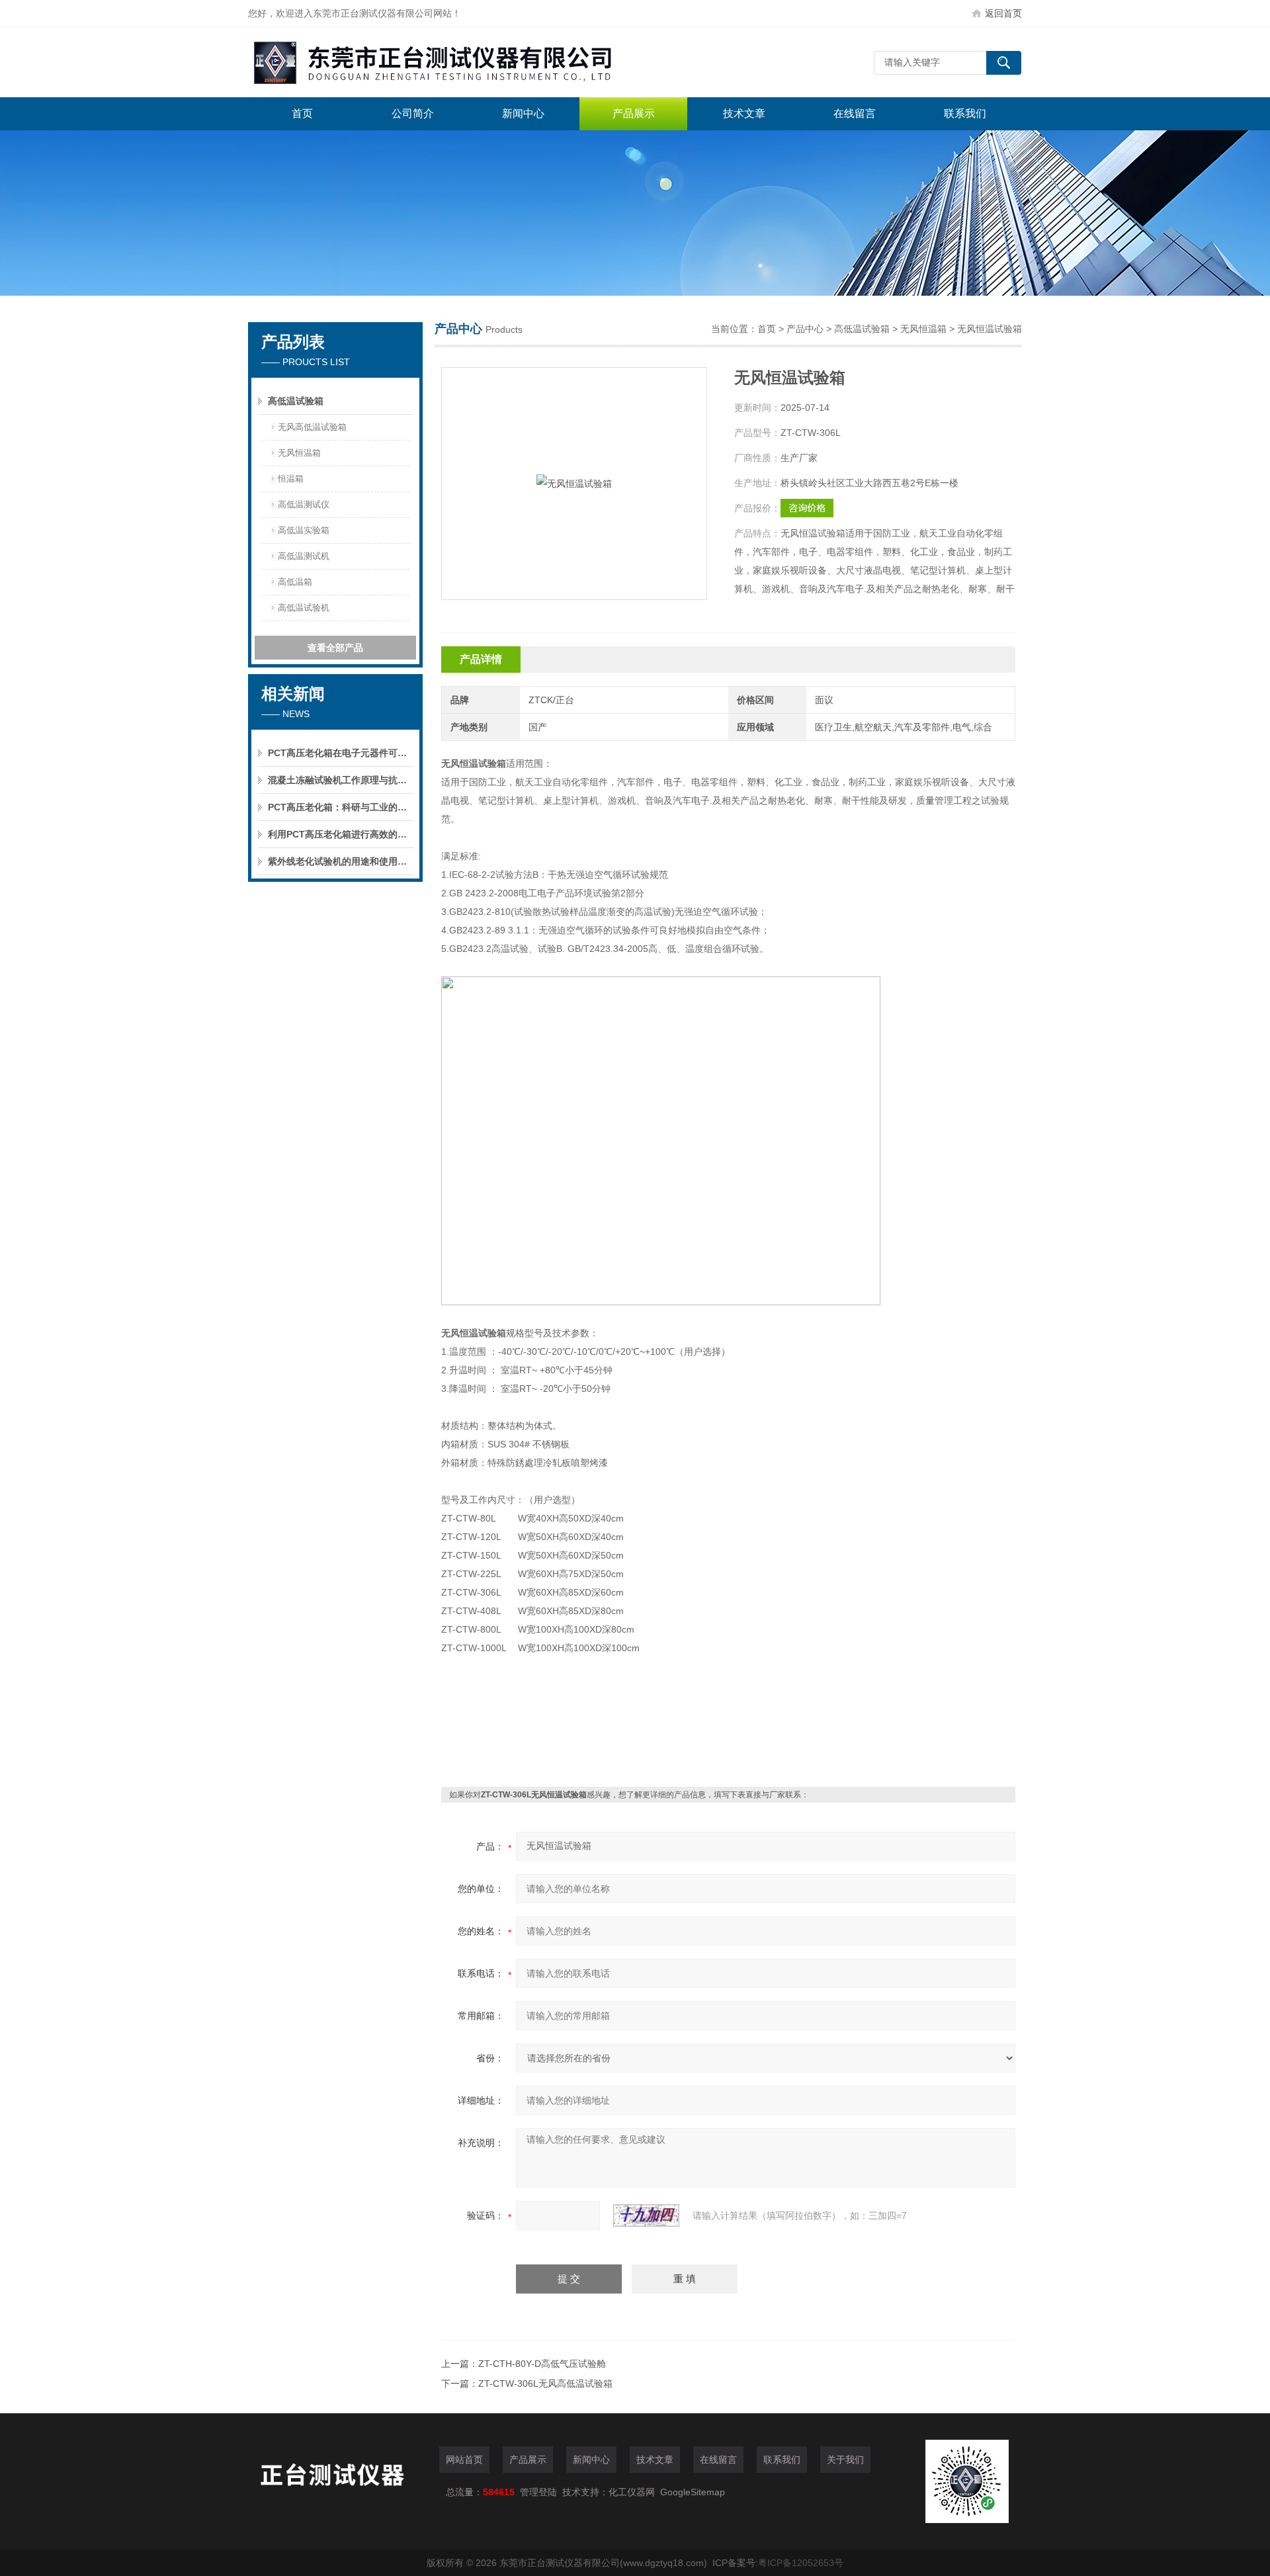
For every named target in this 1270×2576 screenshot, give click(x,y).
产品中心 (805, 329)
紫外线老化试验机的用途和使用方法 (341, 861)
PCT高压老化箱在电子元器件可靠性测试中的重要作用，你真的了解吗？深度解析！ (341, 753)
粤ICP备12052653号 (801, 2563)
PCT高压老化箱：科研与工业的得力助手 (341, 807)
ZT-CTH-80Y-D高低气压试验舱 (542, 2364)
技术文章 (744, 113)
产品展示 (634, 113)
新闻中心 (523, 113)
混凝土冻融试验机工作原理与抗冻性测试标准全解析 (341, 780)
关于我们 (845, 2460)
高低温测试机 (304, 556)
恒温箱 (291, 479)
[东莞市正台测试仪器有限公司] (446, 63)
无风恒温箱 (299, 453)
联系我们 (965, 113)
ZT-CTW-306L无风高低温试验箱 (545, 2383)
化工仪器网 (632, 2492)
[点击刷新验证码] (646, 2215)
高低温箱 (295, 582)
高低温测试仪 (304, 504)
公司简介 (413, 113)
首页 (302, 113)
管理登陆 (538, 2492)
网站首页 (464, 2460)
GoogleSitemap (693, 2492)
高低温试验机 (304, 608)
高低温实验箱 (304, 530)
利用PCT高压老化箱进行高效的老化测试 (341, 834)
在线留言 (855, 113)
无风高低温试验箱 (312, 427)
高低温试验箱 (296, 401)
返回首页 (1003, 13)
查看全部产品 (335, 648)
